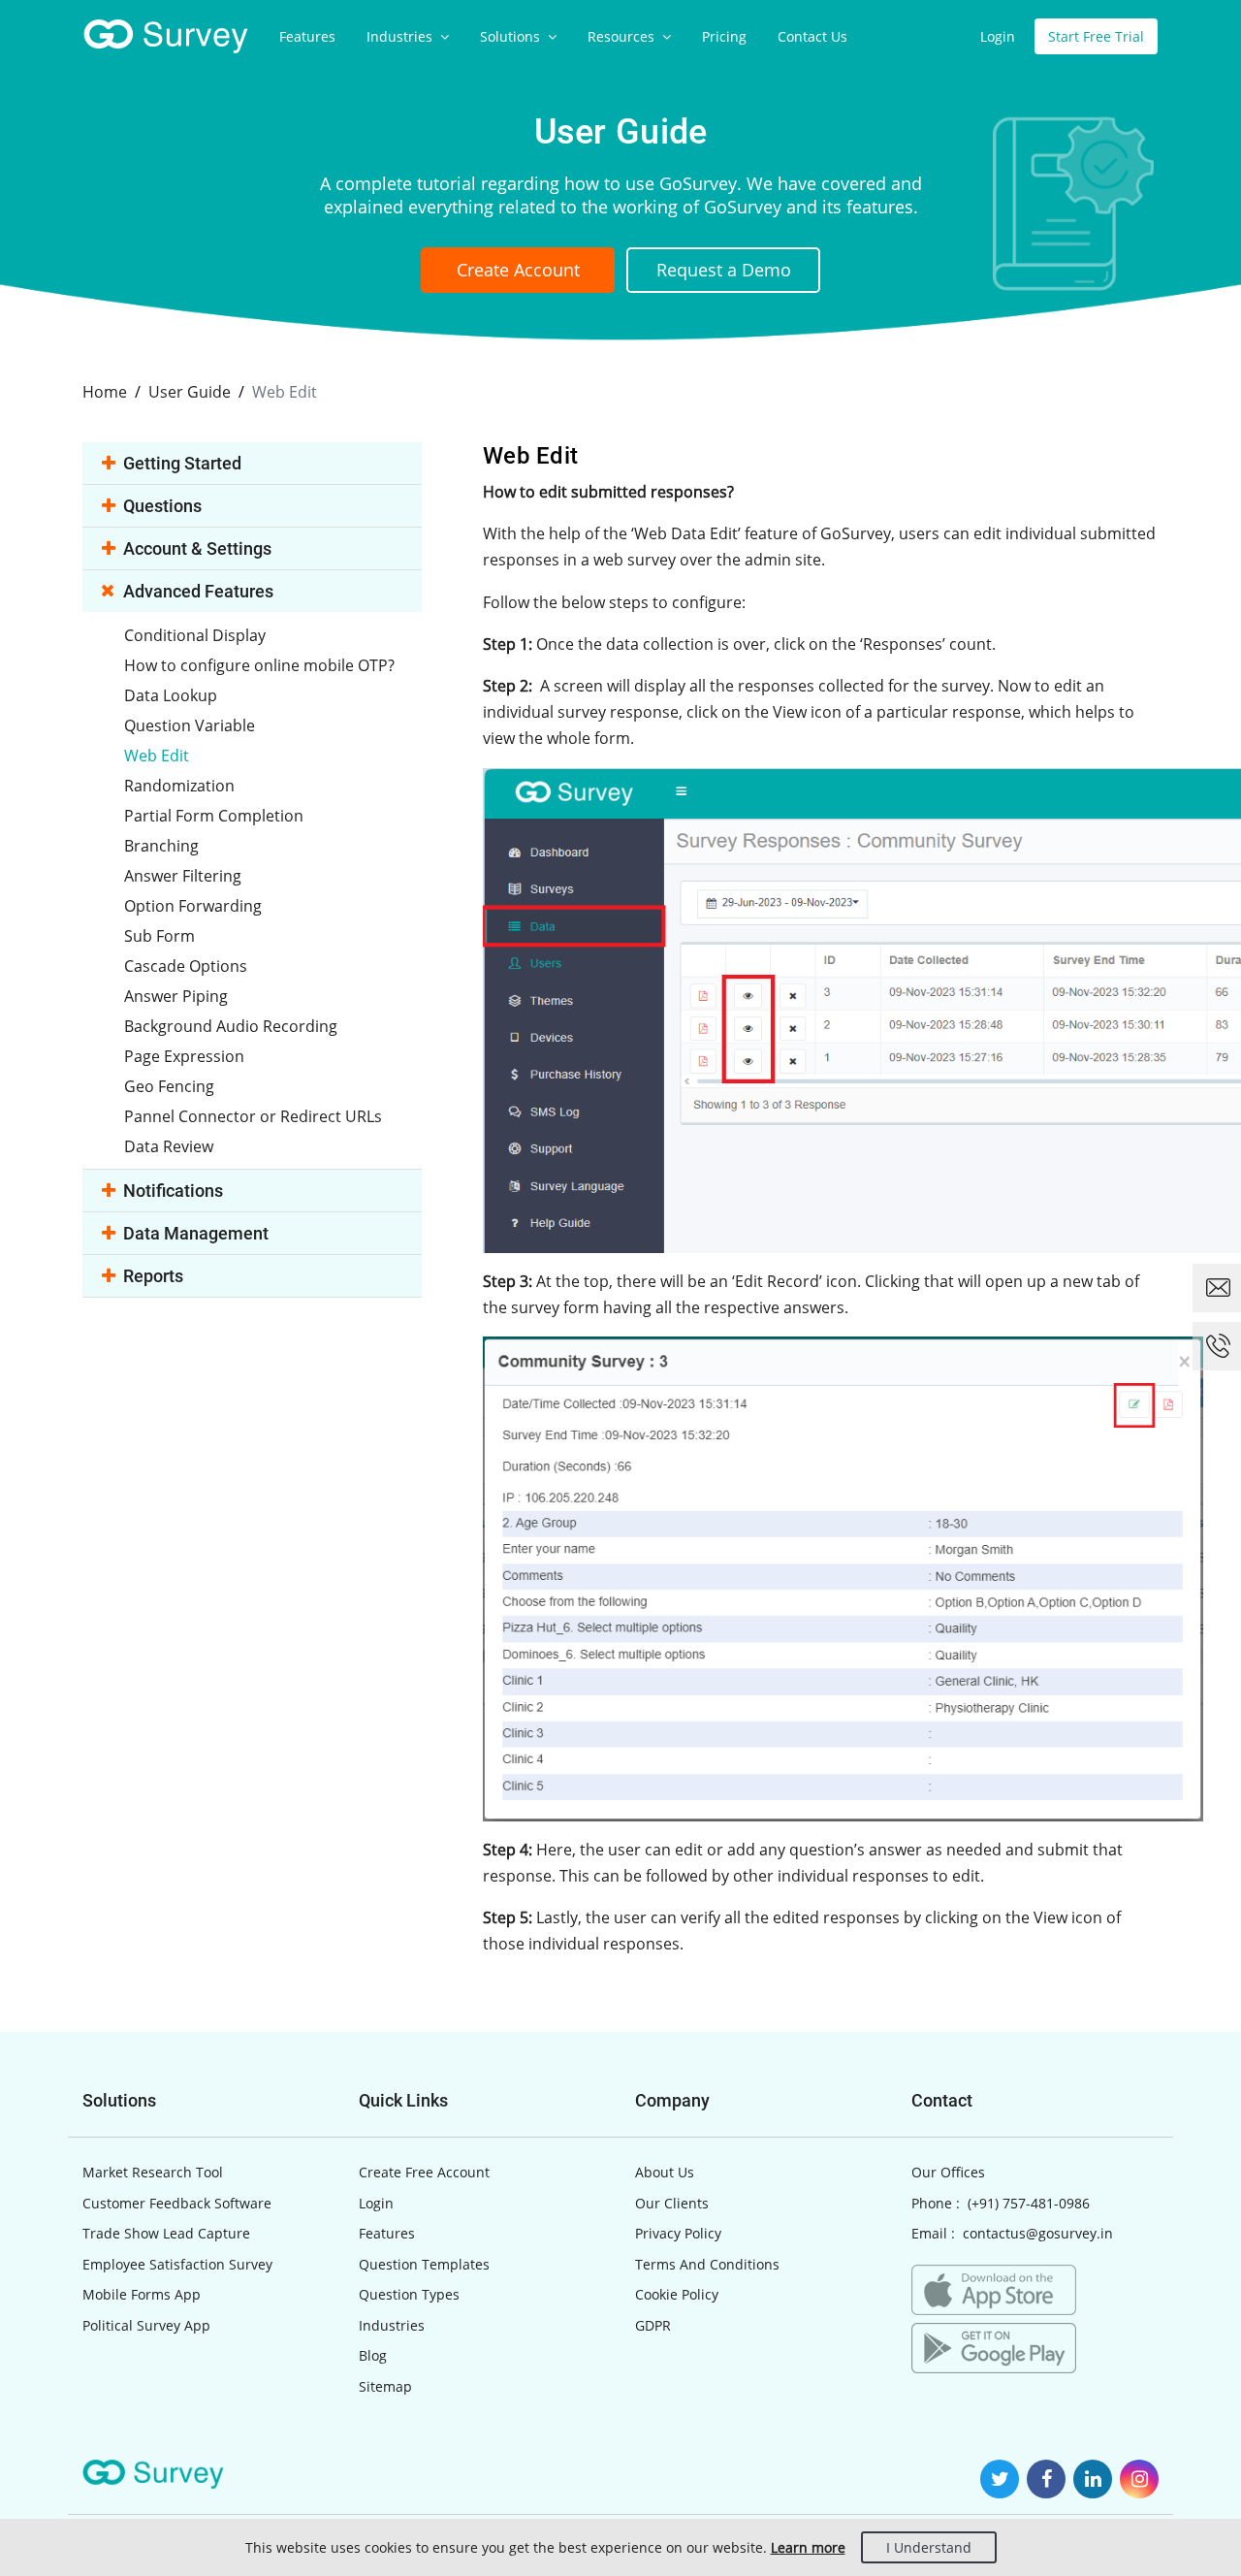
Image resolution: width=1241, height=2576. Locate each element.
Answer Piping (176, 996)
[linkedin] (1093, 2479)
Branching (161, 846)
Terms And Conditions (707, 2264)
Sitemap (385, 2386)
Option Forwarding (193, 906)
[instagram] (1139, 2479)
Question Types (409, 2294)
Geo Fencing (169, 1086)
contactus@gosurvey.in (1038, 2233)
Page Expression (184, 1056)
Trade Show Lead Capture (166, 2233)
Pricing (724, 36)
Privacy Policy (678, 2233)
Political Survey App (146, 2325)
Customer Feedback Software (177, 2203)
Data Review (169, 1146)
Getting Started (182, 463)
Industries (401, 36)
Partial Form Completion (214, 816)
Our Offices (948, 2172)
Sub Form (159, 936)
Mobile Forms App (142, 2294)
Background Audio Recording (231, 1026)
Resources (623, 36)
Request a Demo (724, 270)
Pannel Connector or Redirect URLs (253, 1116)
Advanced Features (198, 591)
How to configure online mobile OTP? (259, 665)
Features (307, 36)
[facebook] (1046, 2479)
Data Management (196, 1233)
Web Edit (157, 756)
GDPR (653, 2325)
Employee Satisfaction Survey (177, 2264)
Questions (162, 506)
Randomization (179, 786)
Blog (373, 2355)
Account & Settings (197, 548)
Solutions (512, 36)
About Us (665, 2172)
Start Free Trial (1096, 36)
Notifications (173, 1191)
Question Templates (424, 2264)
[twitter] (1000, 2479)
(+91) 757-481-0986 (1029, 2203)
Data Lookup (171, 695)
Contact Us (812, 36)
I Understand (929, 2547)
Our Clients (672, 2203)
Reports (153, 1276)
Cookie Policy (677, 2294)
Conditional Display (195, 635)
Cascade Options (186, 966)
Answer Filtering (183, 876)
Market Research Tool (153, 2172)
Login (998, 36)
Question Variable (190, 725)
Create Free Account (424, 2172)
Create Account (518, 270)
